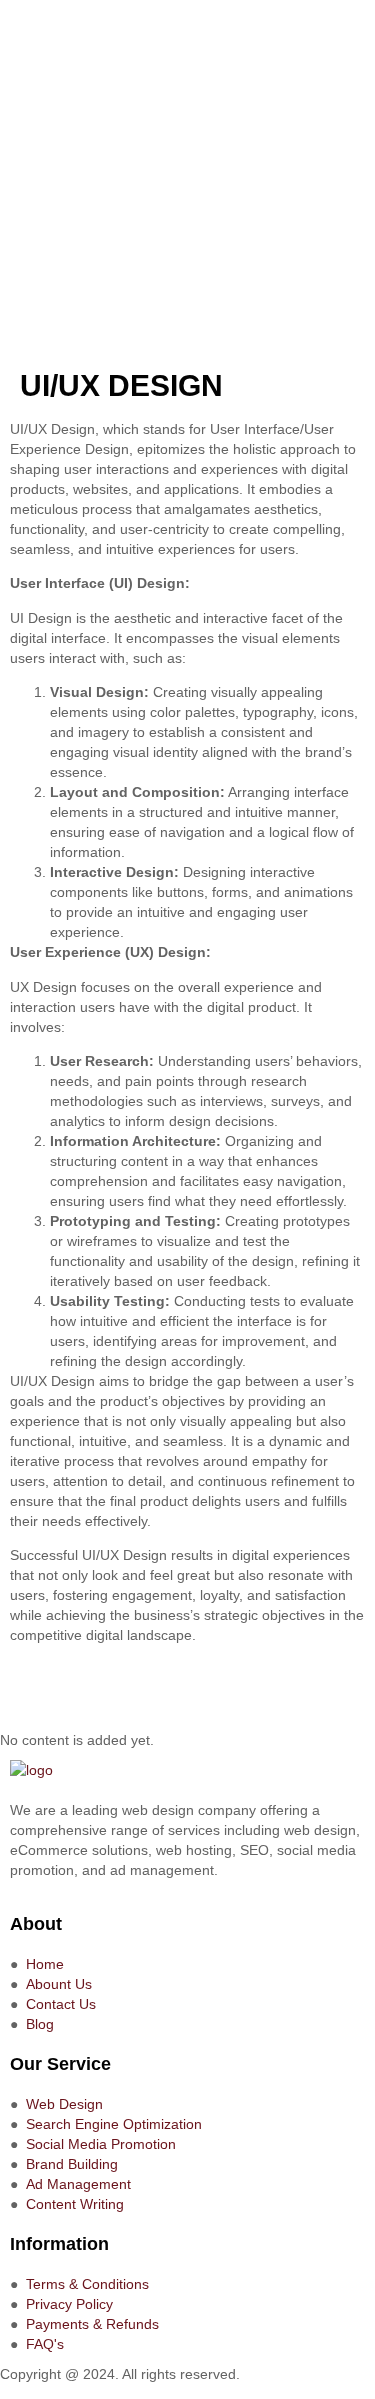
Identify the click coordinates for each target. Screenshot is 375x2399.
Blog (40, 2024)
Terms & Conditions (87, 2284)
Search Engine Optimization (114, 2124)
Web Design (64, 2104)
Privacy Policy (69, 2304)
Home (45, 1964)
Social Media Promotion (101, 2144)
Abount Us (59, 1984)
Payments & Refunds (92, 2324)
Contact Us (61, 2004)
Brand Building (72, 2164)
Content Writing (75, 2204)
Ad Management (78, 2184)
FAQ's (45, 2344)
